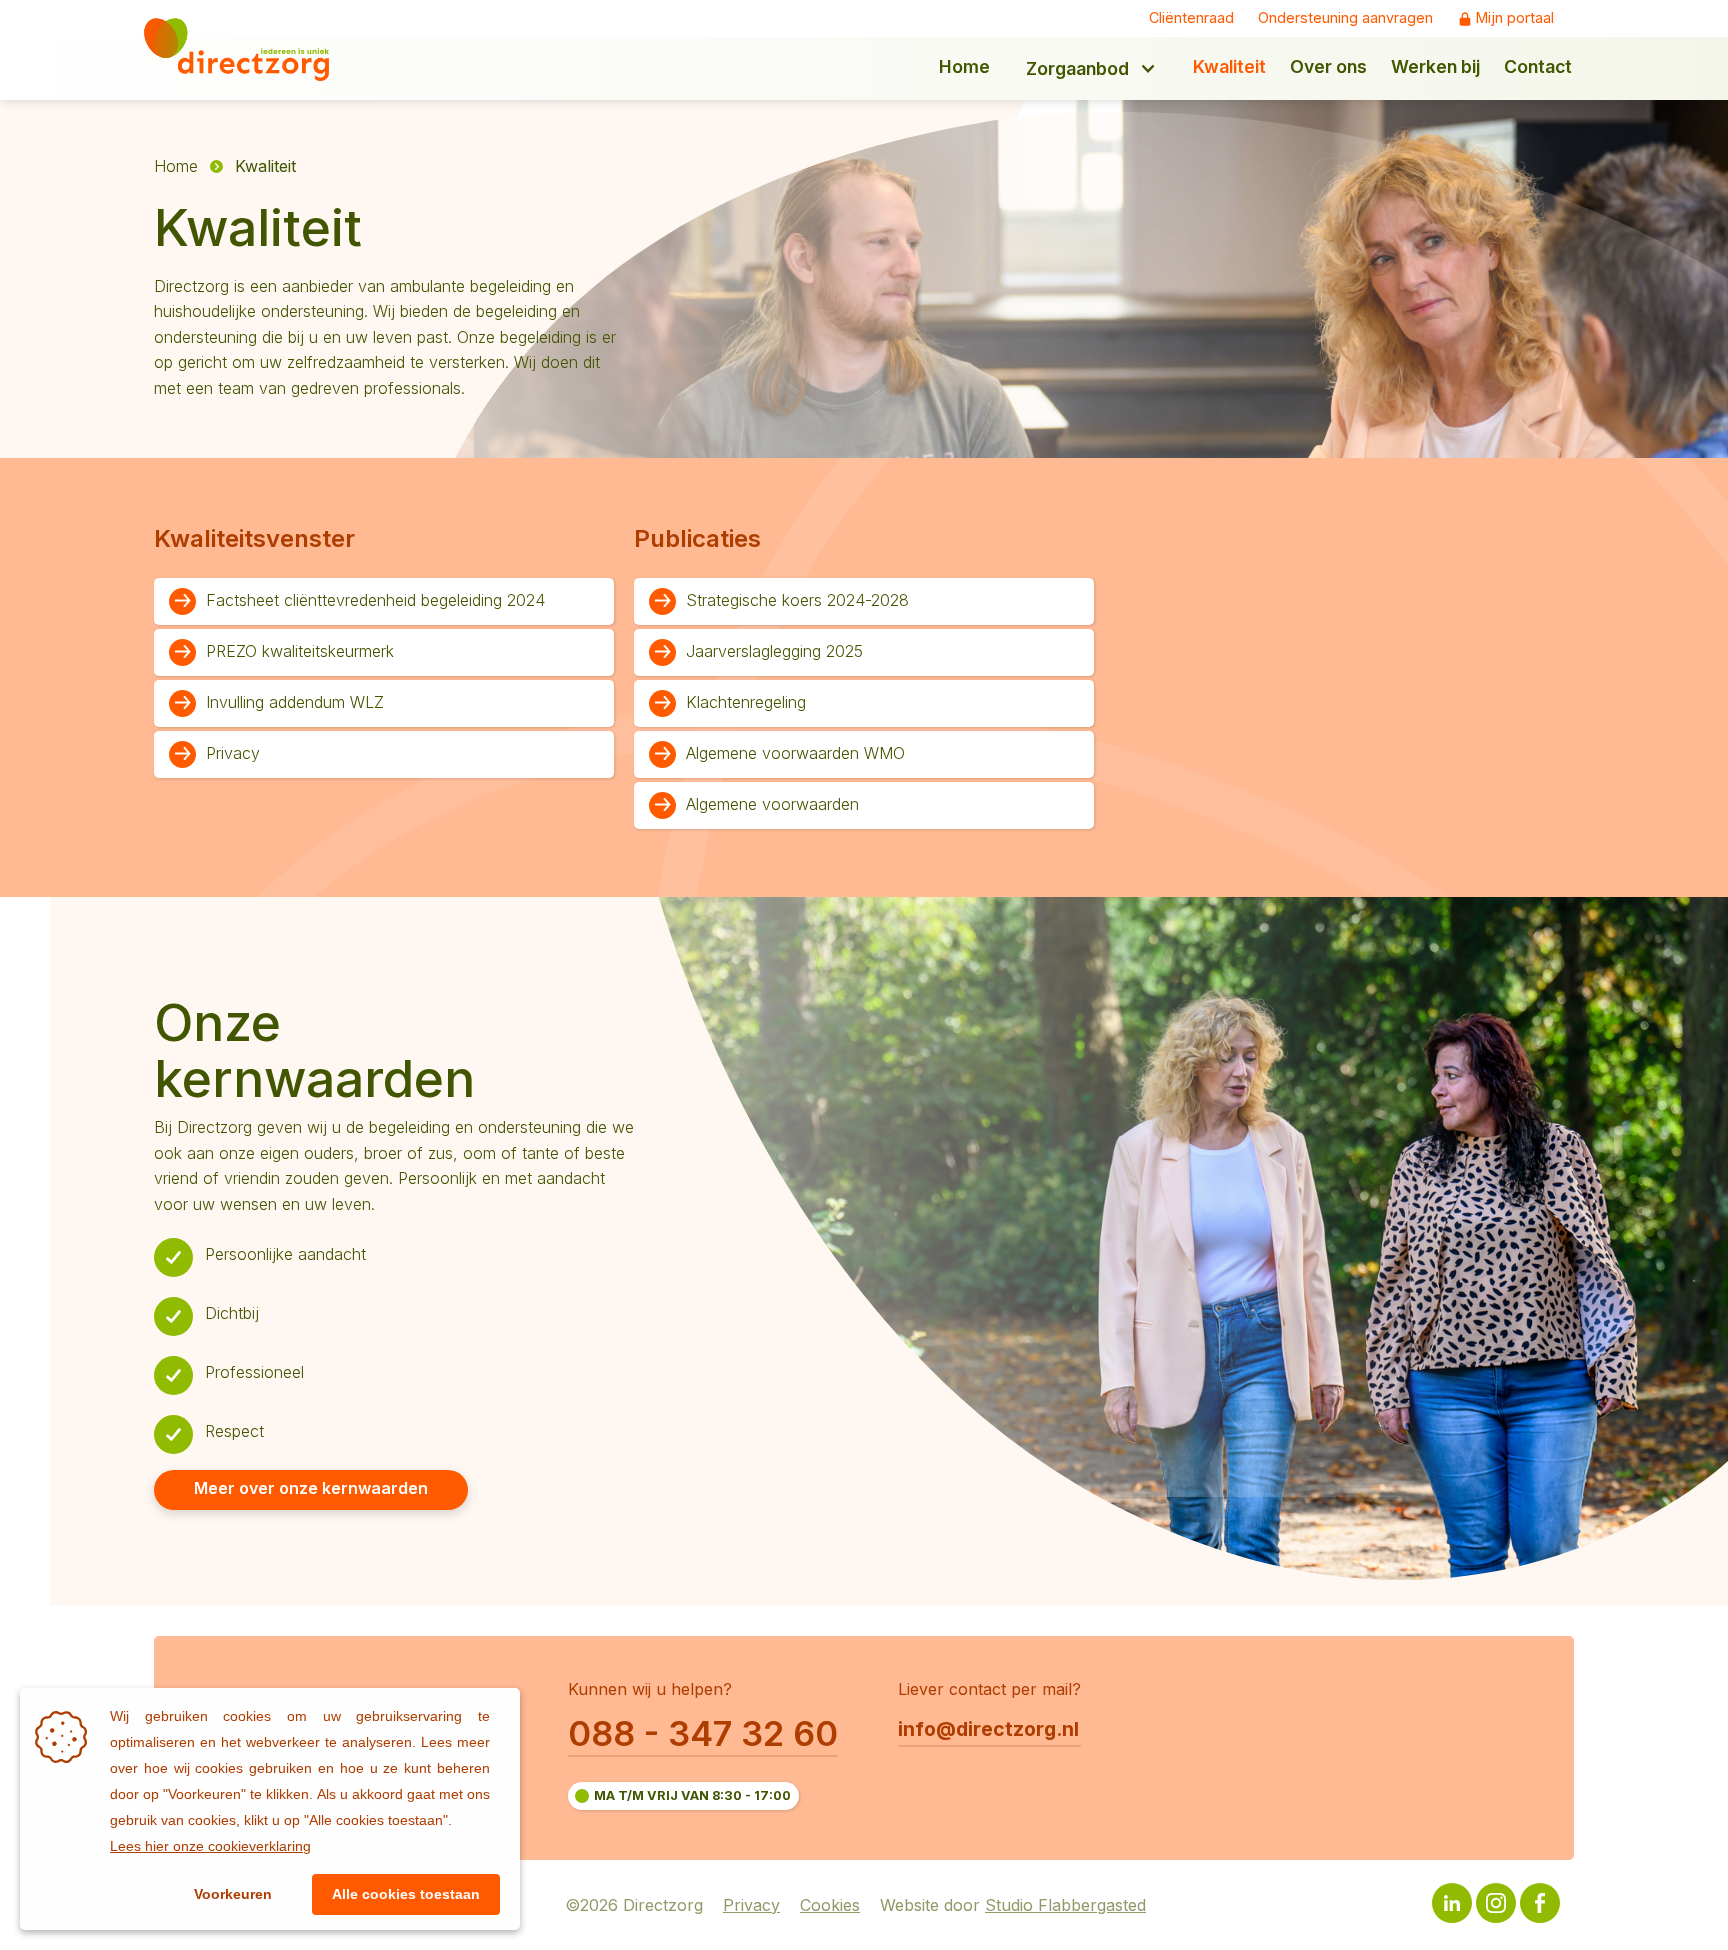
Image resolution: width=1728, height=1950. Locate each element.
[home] (250, 49)
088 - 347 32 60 (703, 1733)
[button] (1091, 68)
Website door (1013, 1906)
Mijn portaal (1515, 18)
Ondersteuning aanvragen (1345, 18)
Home (176, 166)
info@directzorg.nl (988, 1729)
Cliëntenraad (1191, 18)
